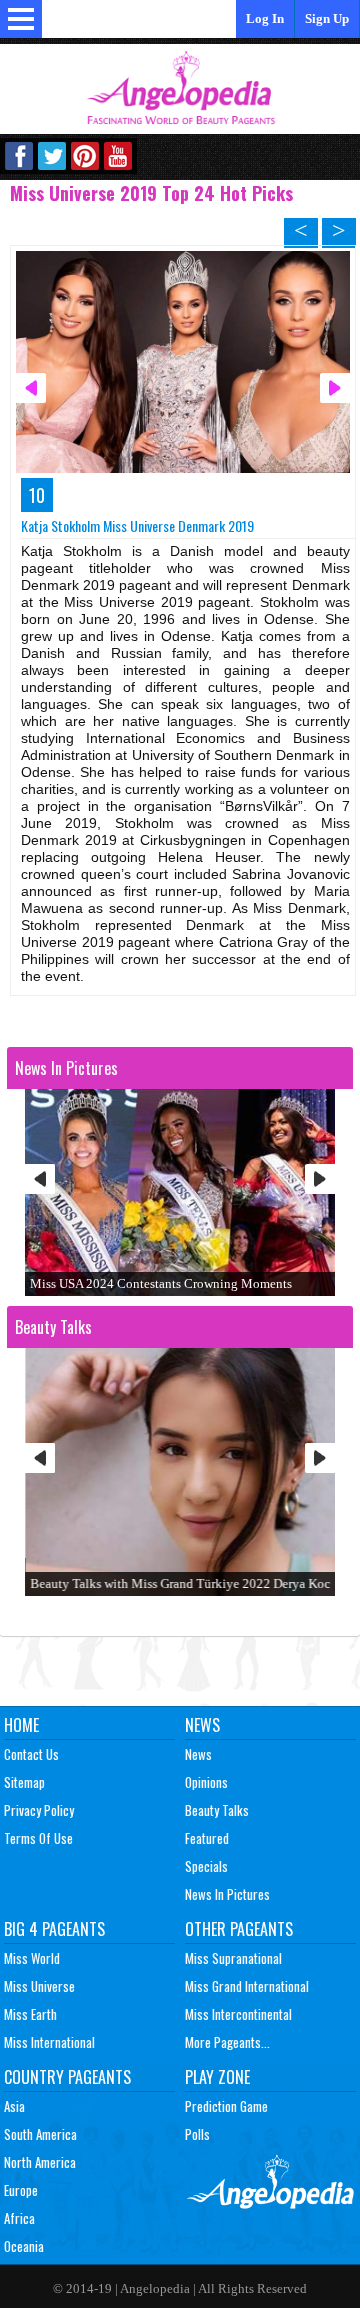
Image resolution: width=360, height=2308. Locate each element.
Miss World (32, 1958)
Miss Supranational (233, 1958)
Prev (40, 1179)
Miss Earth (30, 2014)
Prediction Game (226, 2106)
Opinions (206, 1782)
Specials (206, 1866)
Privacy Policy (39, 1810)
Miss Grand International (247, 1986)
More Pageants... (227, 2042)
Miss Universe (39, 1986)
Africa (19, 2218)
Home (21, 1725)
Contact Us (31, 1754)
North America (40, 2162)
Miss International (49, 2042)
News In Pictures (227, 1894)
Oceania (24, 2246)
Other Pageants (239, 1929)
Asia (14, 2106)
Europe (21, 2190)
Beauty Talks (217, 1810)
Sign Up (327, 18)
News (202, 1725)
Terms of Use (38, 1838)
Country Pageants (67, 2077)
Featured (207, 1838)
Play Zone (217, 2077)
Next (320, 1179)
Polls (197, 2134)
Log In (265, 18)
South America (40, 2134)
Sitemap (24, 1782)
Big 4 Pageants (54, 1929)
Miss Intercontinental (238, 2014)
